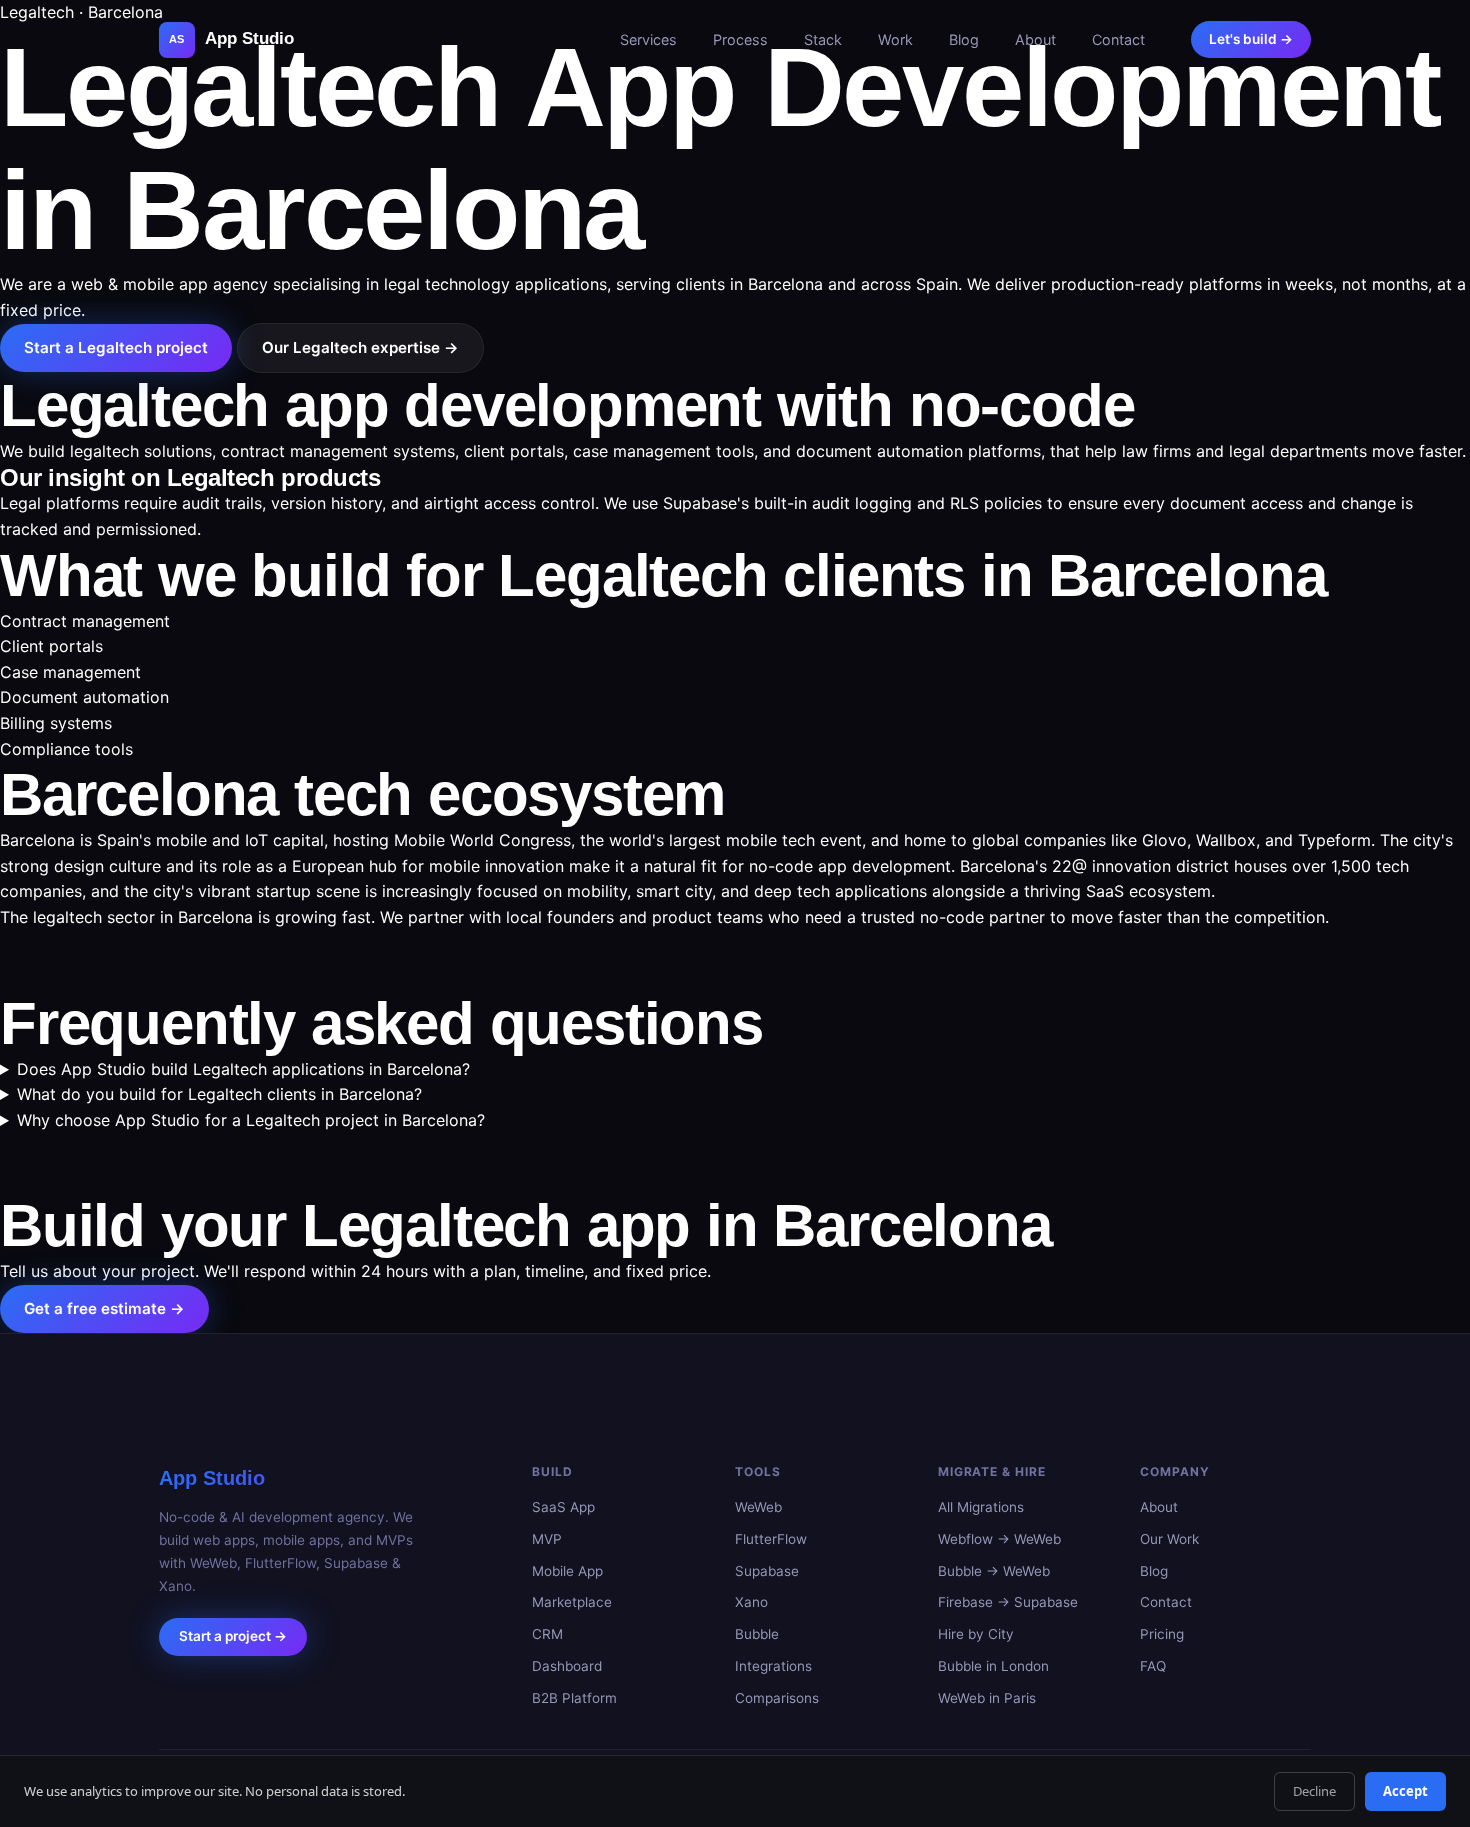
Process (740, 39)
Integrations (773, 1666)
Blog (964, 39)
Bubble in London (993, 1666)
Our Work (1169, 1539)
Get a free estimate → (104, 1308)
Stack (823, 39)
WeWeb (758, 1507)
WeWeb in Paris (987, 1698)
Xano (751, 1603)
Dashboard (567, 1666)
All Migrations (981, 1507)
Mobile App (567, 1571)
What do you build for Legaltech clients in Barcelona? (219, 1094)
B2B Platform (574, 1698)
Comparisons (777, 1698)
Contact (1118, 39)
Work (895, 39)
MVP (547, 1539)
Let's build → (1251, 39)
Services (648, 39)
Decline (1314, 1791)
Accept (1405, 1791)
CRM (547, 1634)
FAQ (1153, 1666)
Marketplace (572, 1603)
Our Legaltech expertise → (360, 347)
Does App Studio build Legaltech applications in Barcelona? (243, 1069)
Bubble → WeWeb (994, 1571)
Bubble (757, 1634)
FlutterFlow (771, 1539)
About (1035, 39)
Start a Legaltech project (116, 347)
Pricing (1162, 1634)
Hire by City (976, 1634)
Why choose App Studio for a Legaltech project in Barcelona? (251, 1120)
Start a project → (233, 1637)
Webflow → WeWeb (999, 1539)
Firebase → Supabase (1008, 1603)
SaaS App (563, 1507)
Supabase (767, 1571)
